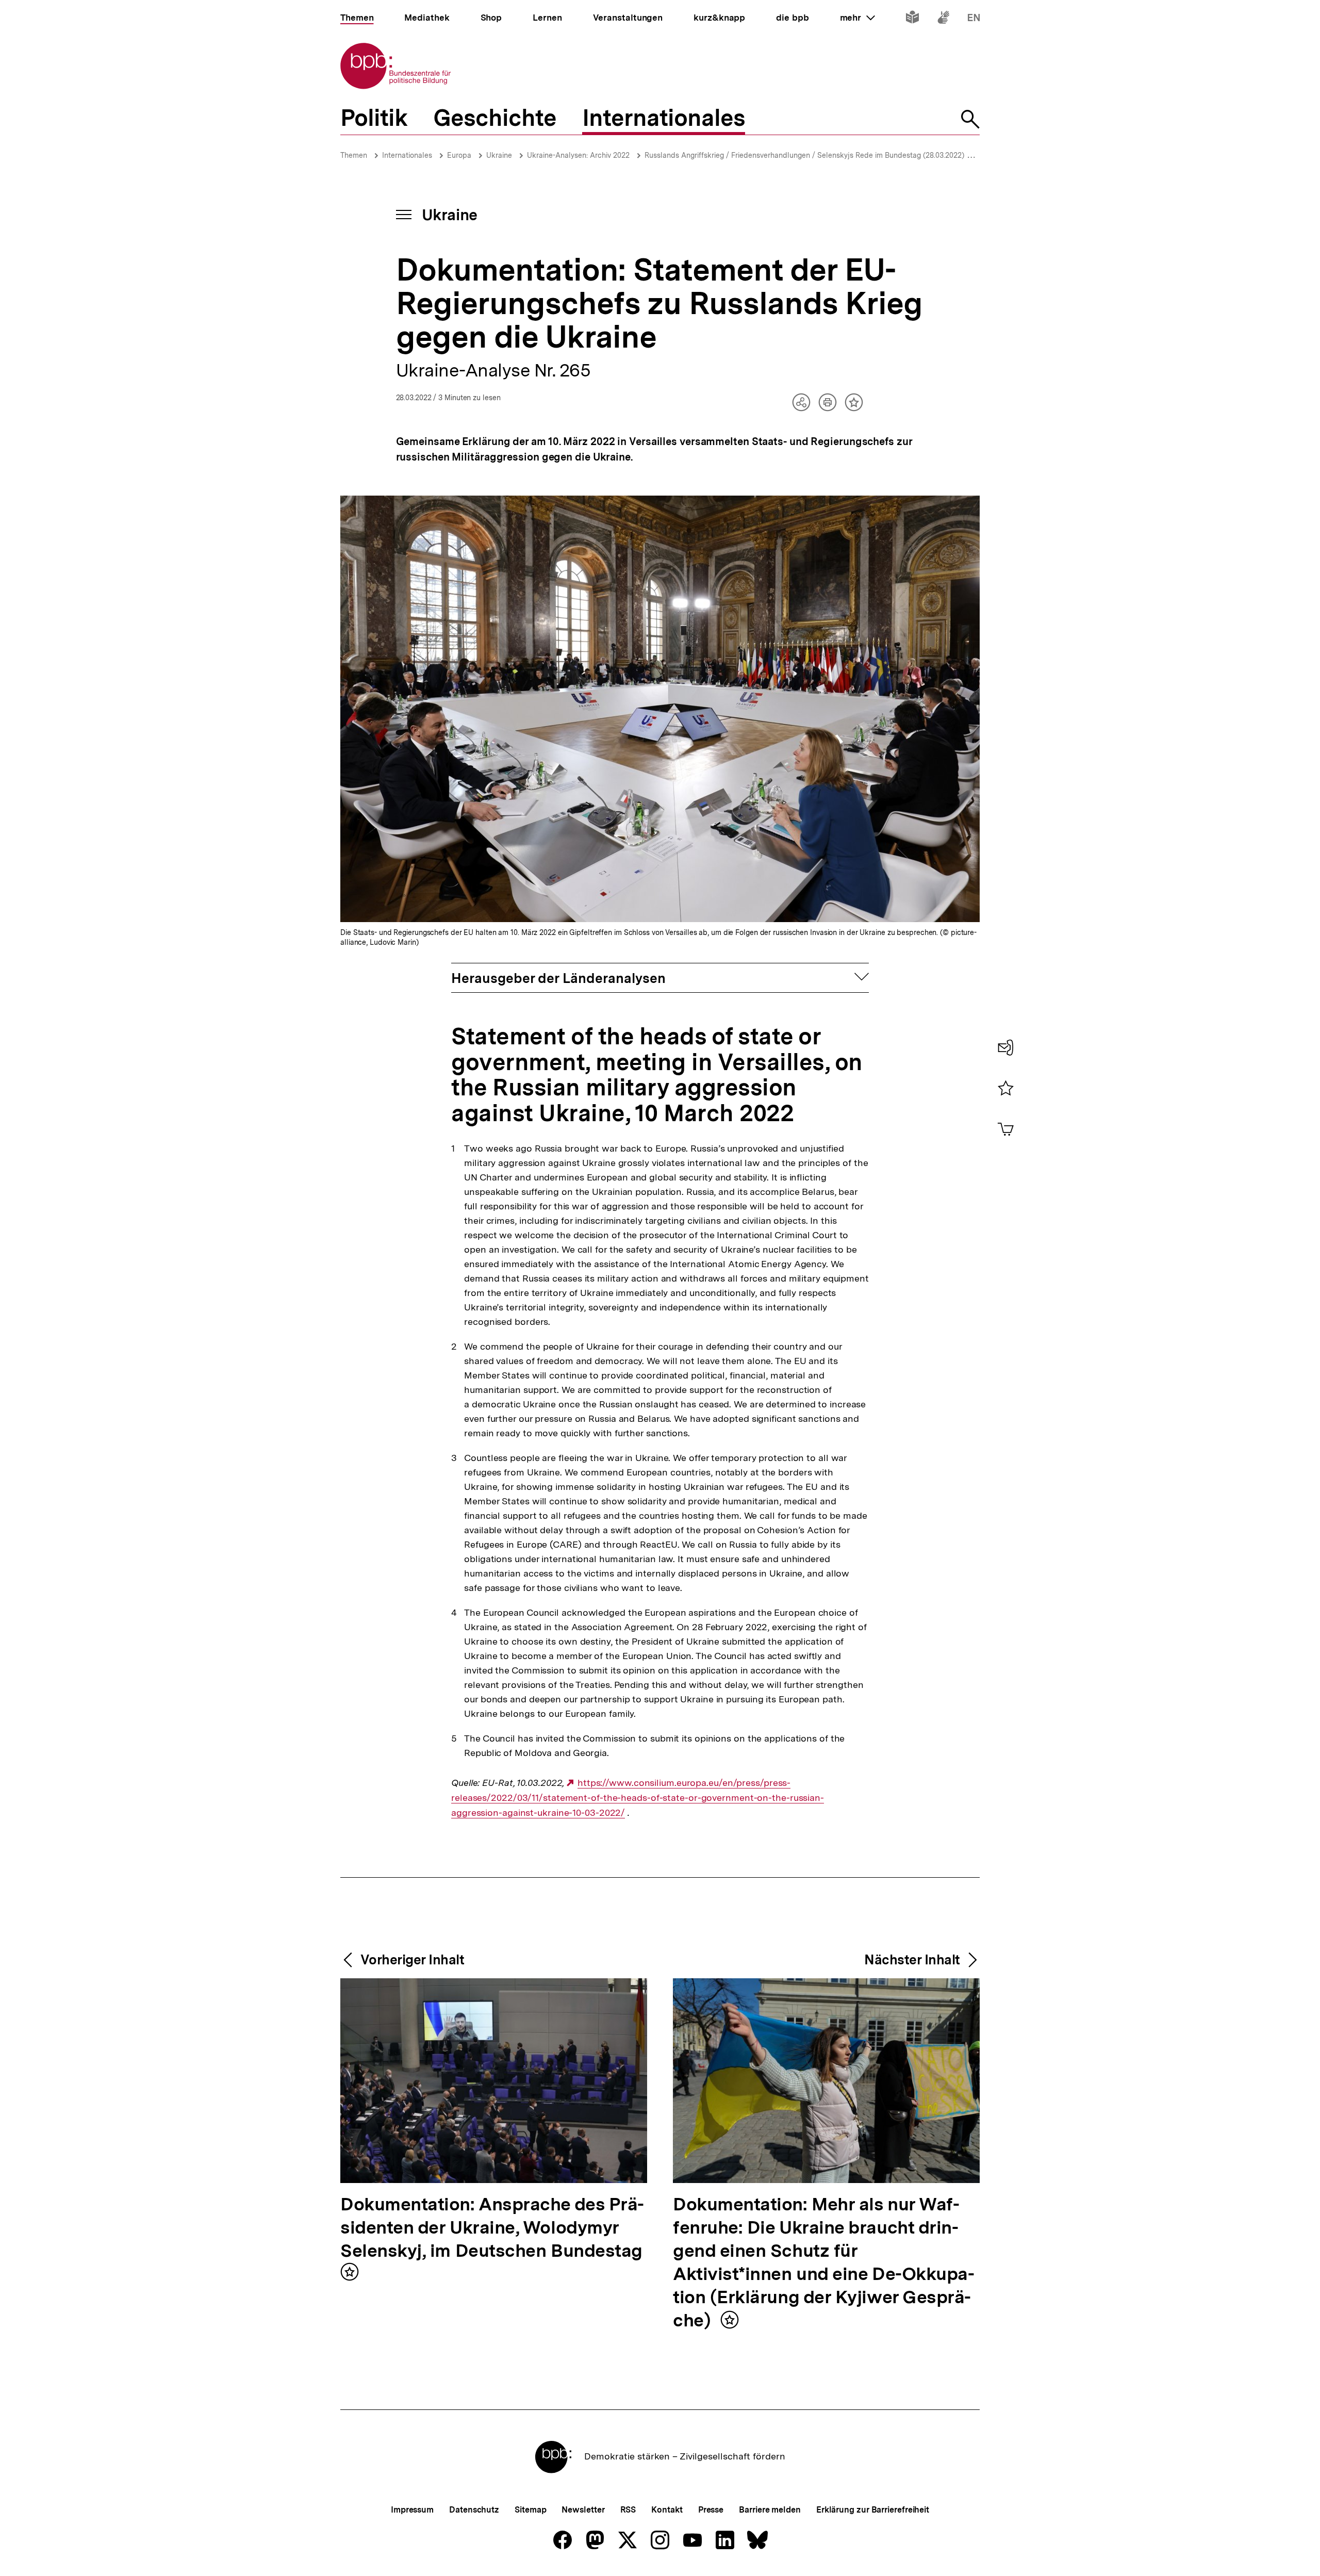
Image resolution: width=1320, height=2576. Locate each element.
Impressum (412, 2510)
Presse (711, 2510)
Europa (459, 155)
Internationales (407, 155)
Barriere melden (770, 2510)
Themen (354, 155)
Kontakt (667, 2510)
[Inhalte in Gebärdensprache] (943, 19)
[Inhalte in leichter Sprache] (912, 19)
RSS (628, 2510)
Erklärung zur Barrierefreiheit (873, 2510)
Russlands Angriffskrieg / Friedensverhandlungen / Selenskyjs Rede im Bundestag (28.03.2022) (804, 155)
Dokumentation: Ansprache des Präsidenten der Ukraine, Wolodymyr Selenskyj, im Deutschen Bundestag (492, 2228)
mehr (857, 18)
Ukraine (499, 155)
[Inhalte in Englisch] (974, 19)
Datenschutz (474, 2510)
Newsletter (583, 2510)
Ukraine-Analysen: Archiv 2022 (578, 155)
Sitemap (530, 2510)
